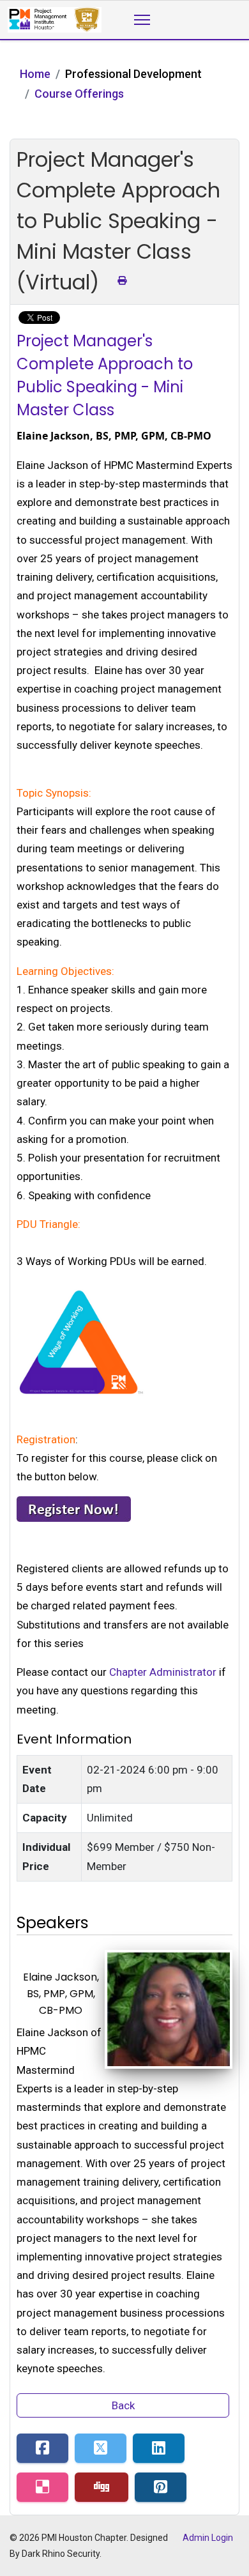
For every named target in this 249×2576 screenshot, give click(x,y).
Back (123, 2405)
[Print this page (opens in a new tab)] (122, 280)
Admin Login (208, 2538)
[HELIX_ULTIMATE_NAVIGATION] (142, 20)
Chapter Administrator (163, 1672)
